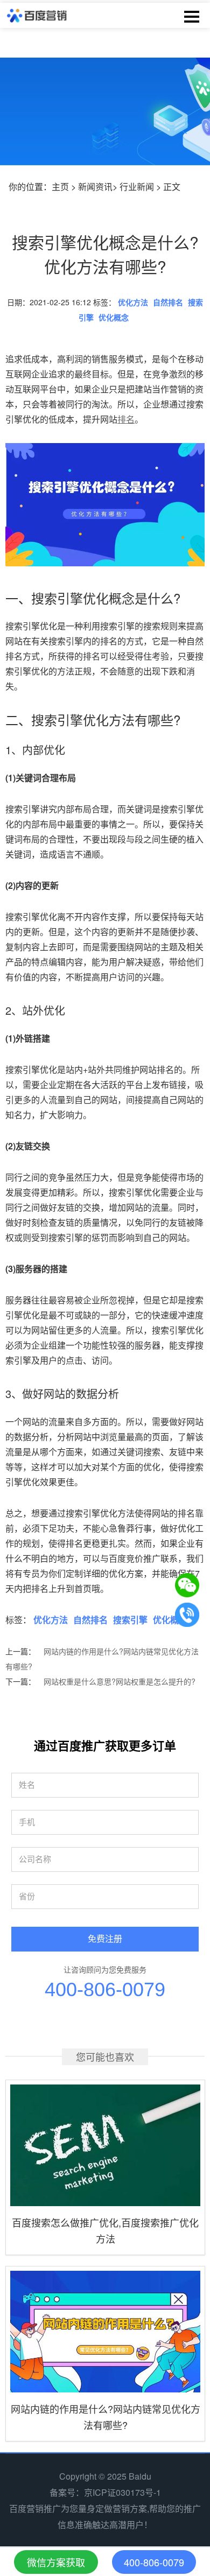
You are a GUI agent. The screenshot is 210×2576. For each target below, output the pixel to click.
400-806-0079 (105, 1989)
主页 (60, 187)
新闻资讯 (95, 187)
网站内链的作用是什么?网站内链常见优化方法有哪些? (102, 1659)
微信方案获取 (56, 2562)
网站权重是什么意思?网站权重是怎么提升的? (120, 1681)
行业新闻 (137, 187)
